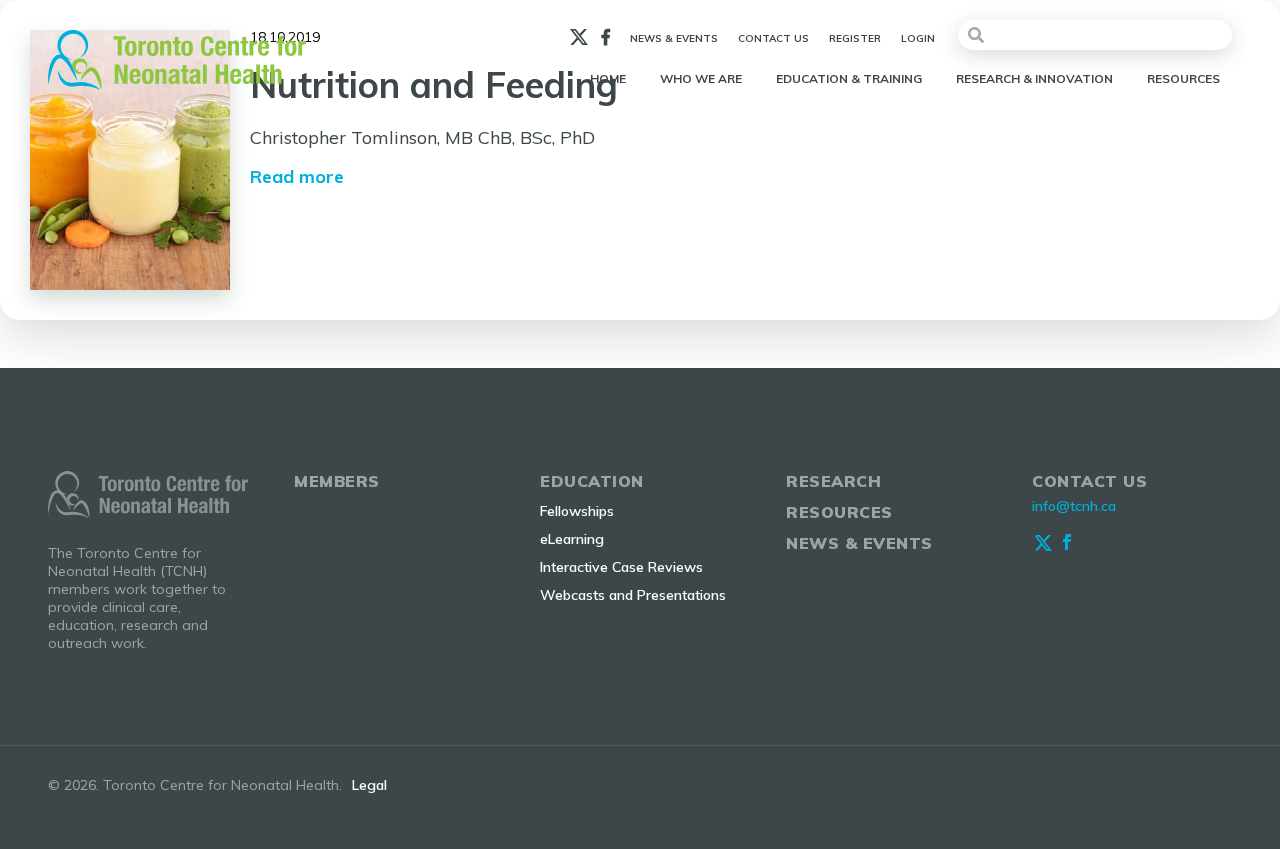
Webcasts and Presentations (633, 595)
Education (592, 481)
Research (833, 481)
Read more (297, 176)
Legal (369, 785)
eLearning (572, 539)
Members (337, 481)
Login (918, 38)
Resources (1183, 78)
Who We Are (701, 78)
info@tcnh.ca (1074, 506)
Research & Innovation (1034, 78)
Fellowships (577, 511)
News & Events (674, 38)
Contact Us (773, 38)
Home (608, 78)
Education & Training (849, 78)
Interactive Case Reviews (621, 567)
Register (855, 38)
